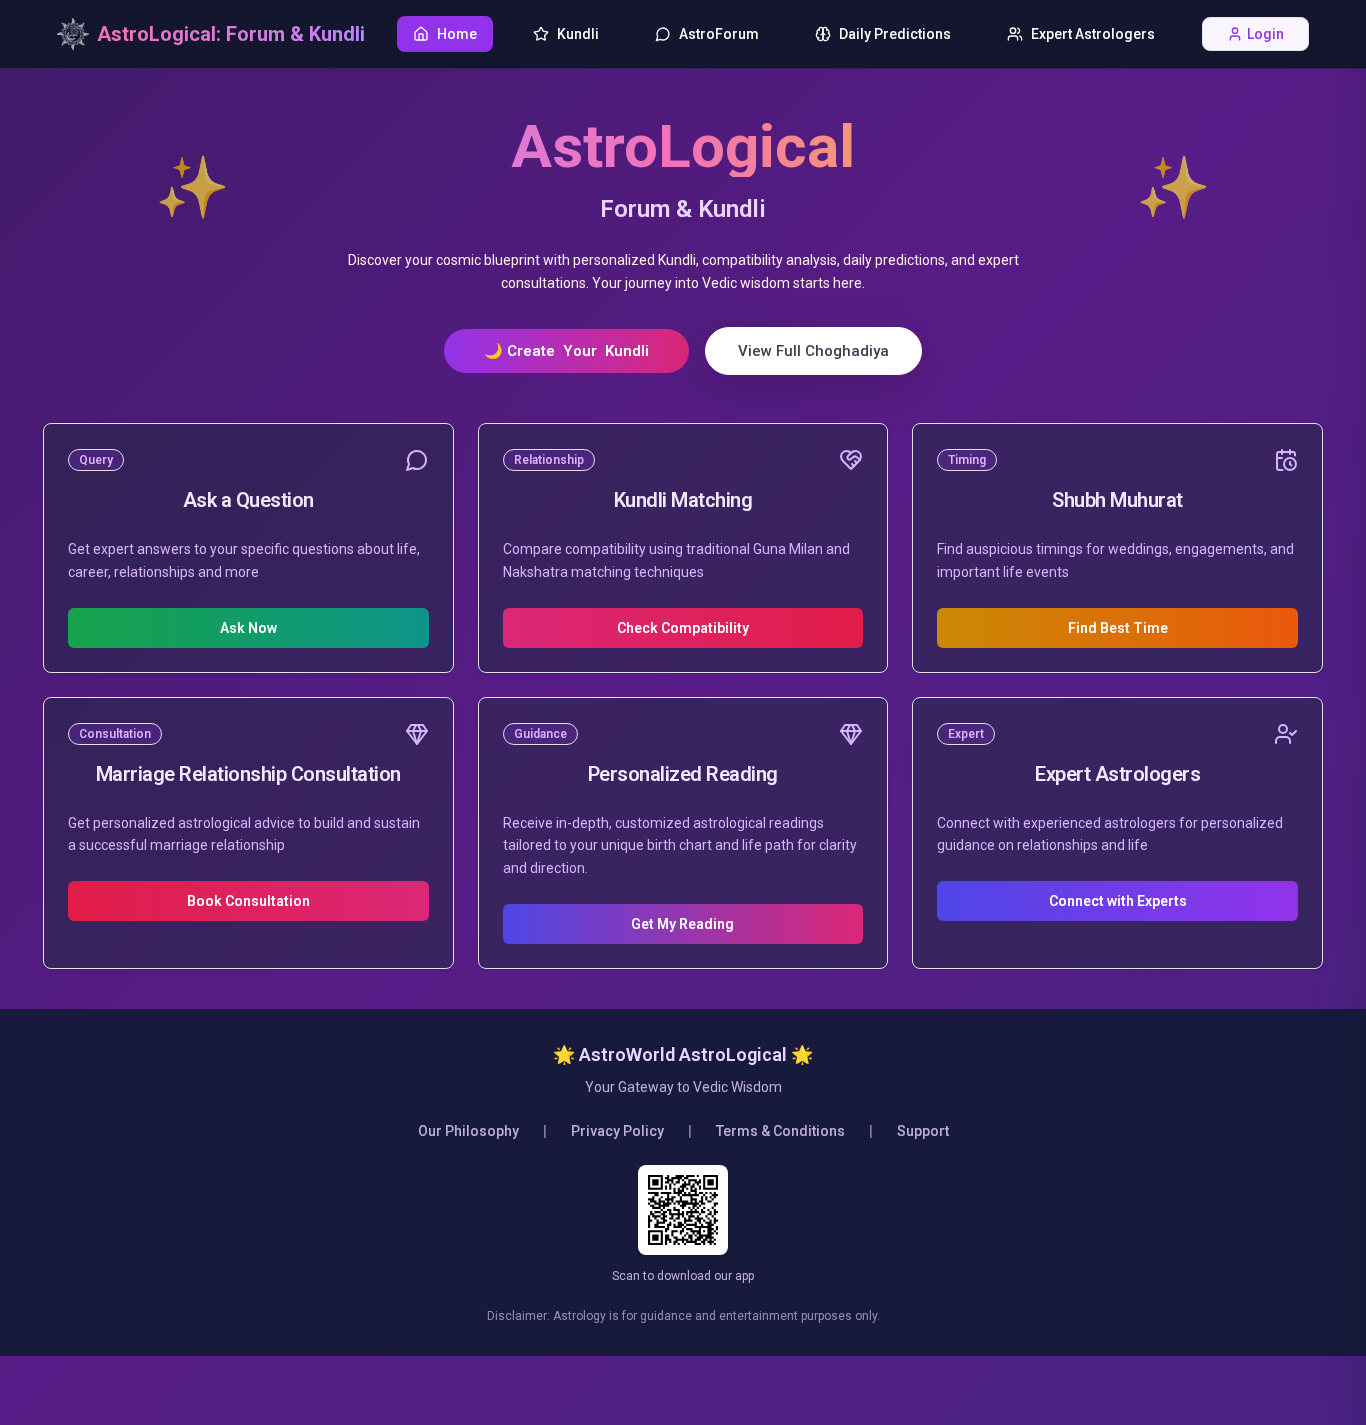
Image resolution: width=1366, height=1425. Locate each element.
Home (457, 34)
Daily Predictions (895, 34)
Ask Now (248, 628)
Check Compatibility (683, 628)
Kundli (578, 34)
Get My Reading (682, 924)
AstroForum (719, 34)
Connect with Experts (1118, 901)
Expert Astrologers (1093, 34)
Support (923, 1131)
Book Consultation (248, 901)
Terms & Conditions (780, 1131)
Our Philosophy (468, 1131)
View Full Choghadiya (813, 351)
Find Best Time (1118, 628)
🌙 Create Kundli (566, 351)
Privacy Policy (617, 1131)
